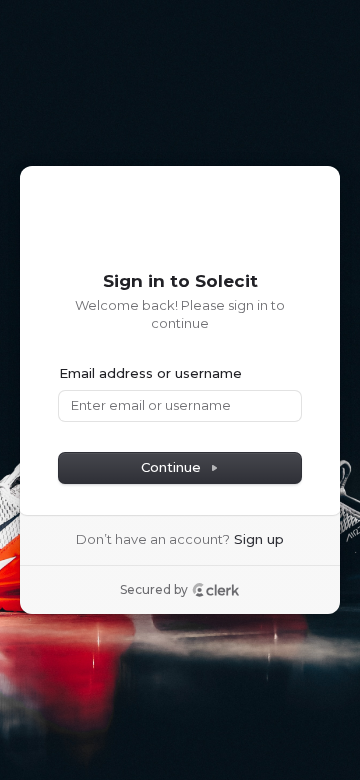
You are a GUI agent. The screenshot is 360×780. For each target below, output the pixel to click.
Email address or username (150, 373)
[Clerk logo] (216, 590)
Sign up (259, 539)
